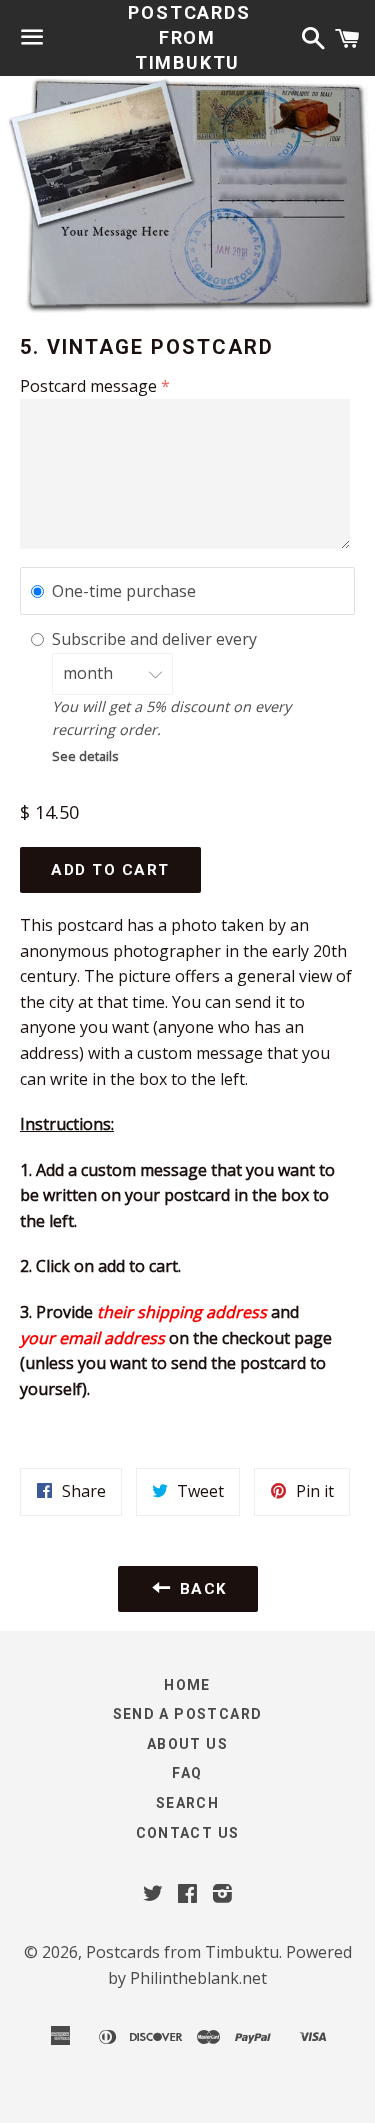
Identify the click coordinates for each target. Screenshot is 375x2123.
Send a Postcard (188, 1714)
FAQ (187, 1773)
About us (187, 1744)
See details (85, 756)
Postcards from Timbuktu (187, 37)
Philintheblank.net (198, 1978)
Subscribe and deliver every (156, 639)
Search (187, 1803)
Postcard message (88, 386)
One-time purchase (124, 591)
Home (187, 1685)
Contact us (188, 1833)
